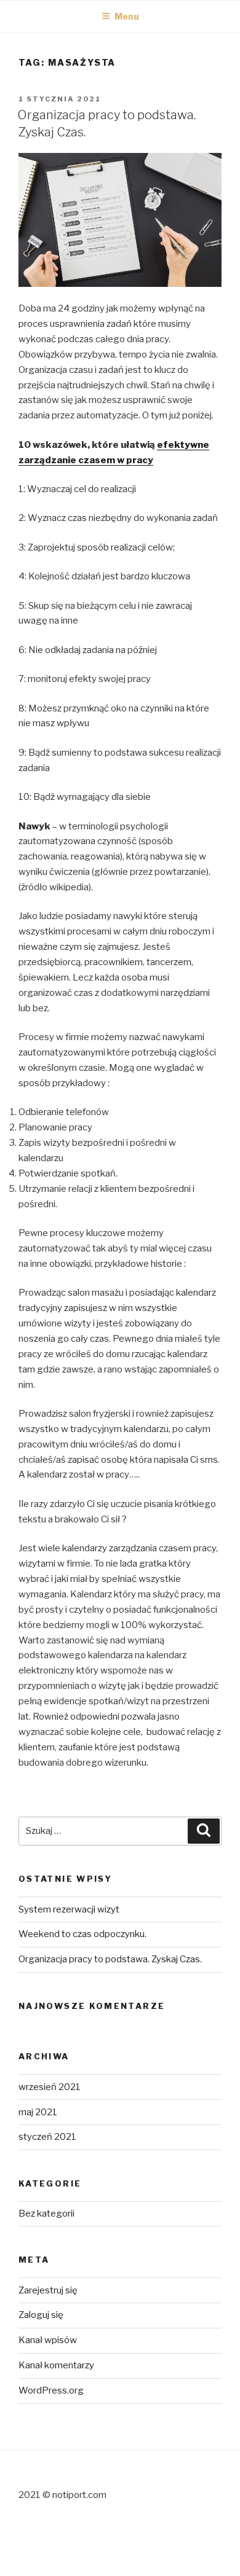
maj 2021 (38, 2112)
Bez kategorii (46, 2214)
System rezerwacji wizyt (69, 1909)
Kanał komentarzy (56, 2365)
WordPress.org (51, 2390)
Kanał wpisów (48, 2340)
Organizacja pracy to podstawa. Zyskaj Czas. (110, 1959)
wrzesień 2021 (50, 2087)
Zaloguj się (41, 2315)
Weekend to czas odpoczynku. (82, 1934)
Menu (127, 16)
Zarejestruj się (48, 2290)
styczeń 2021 (47, 2137)
